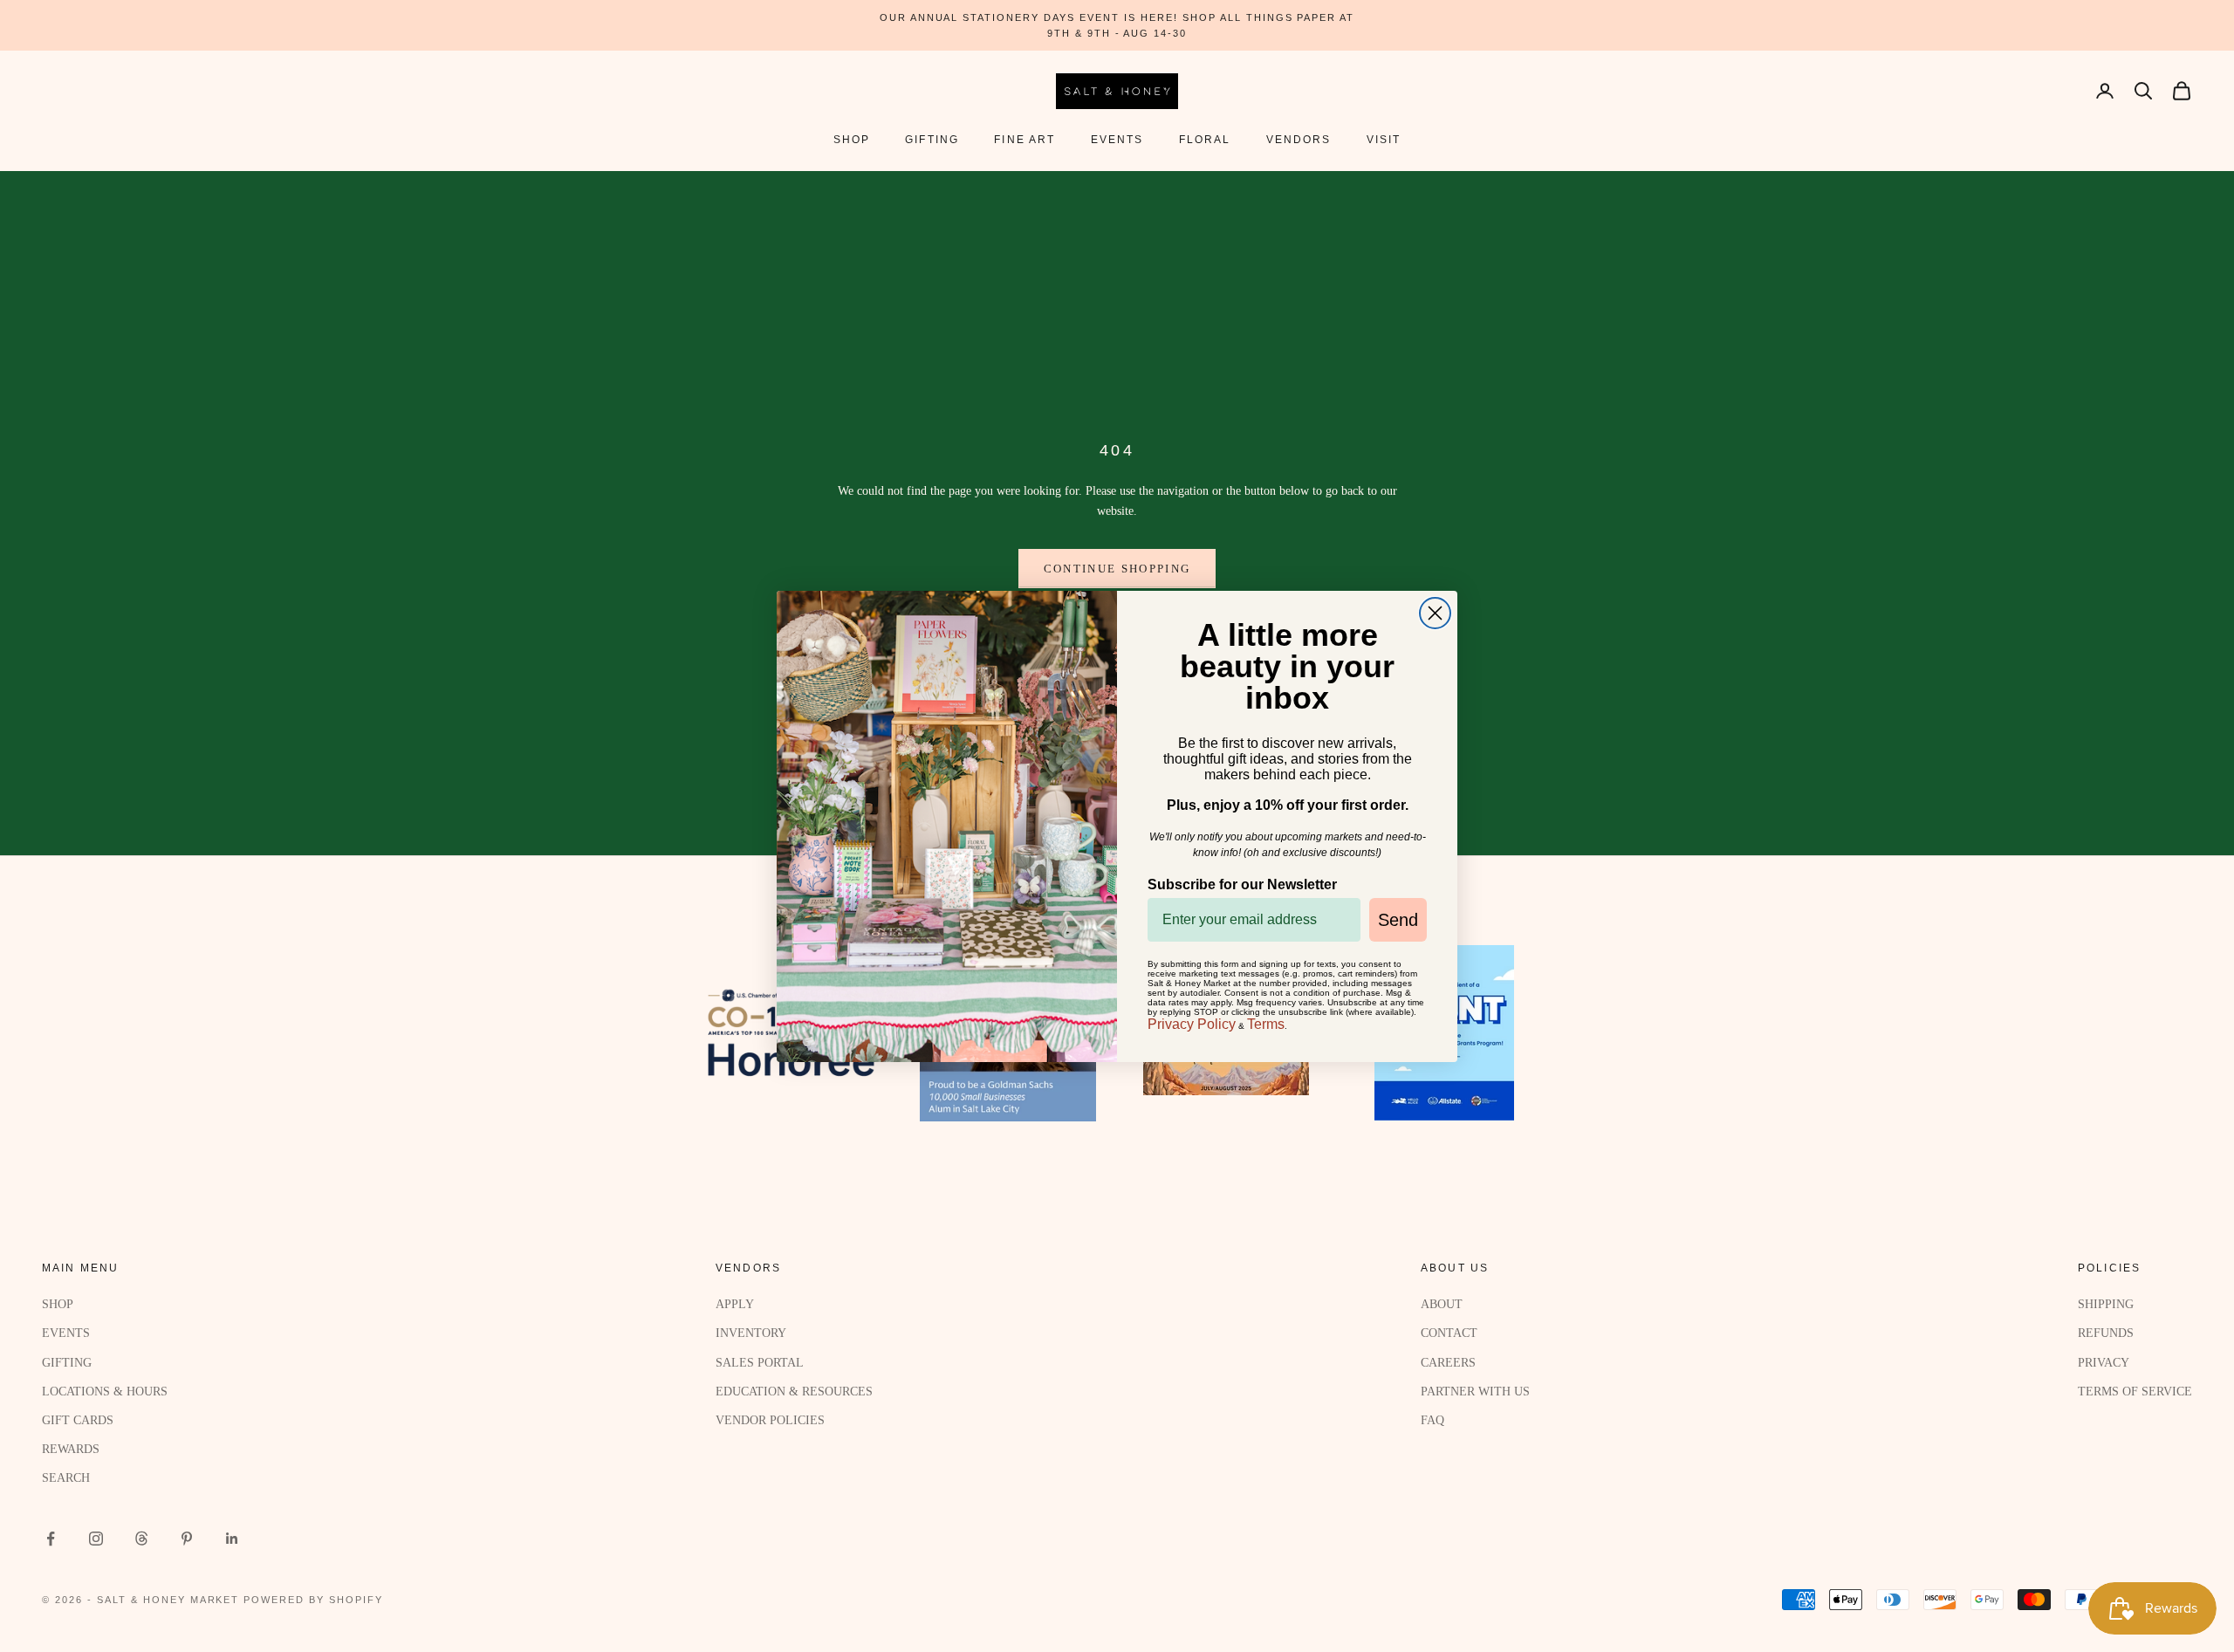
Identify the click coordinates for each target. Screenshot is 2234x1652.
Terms (1266, 1024)
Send (1398, 920)
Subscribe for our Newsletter (1242, 884)
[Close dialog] (1435, 613)
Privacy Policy (1192, 1024)
